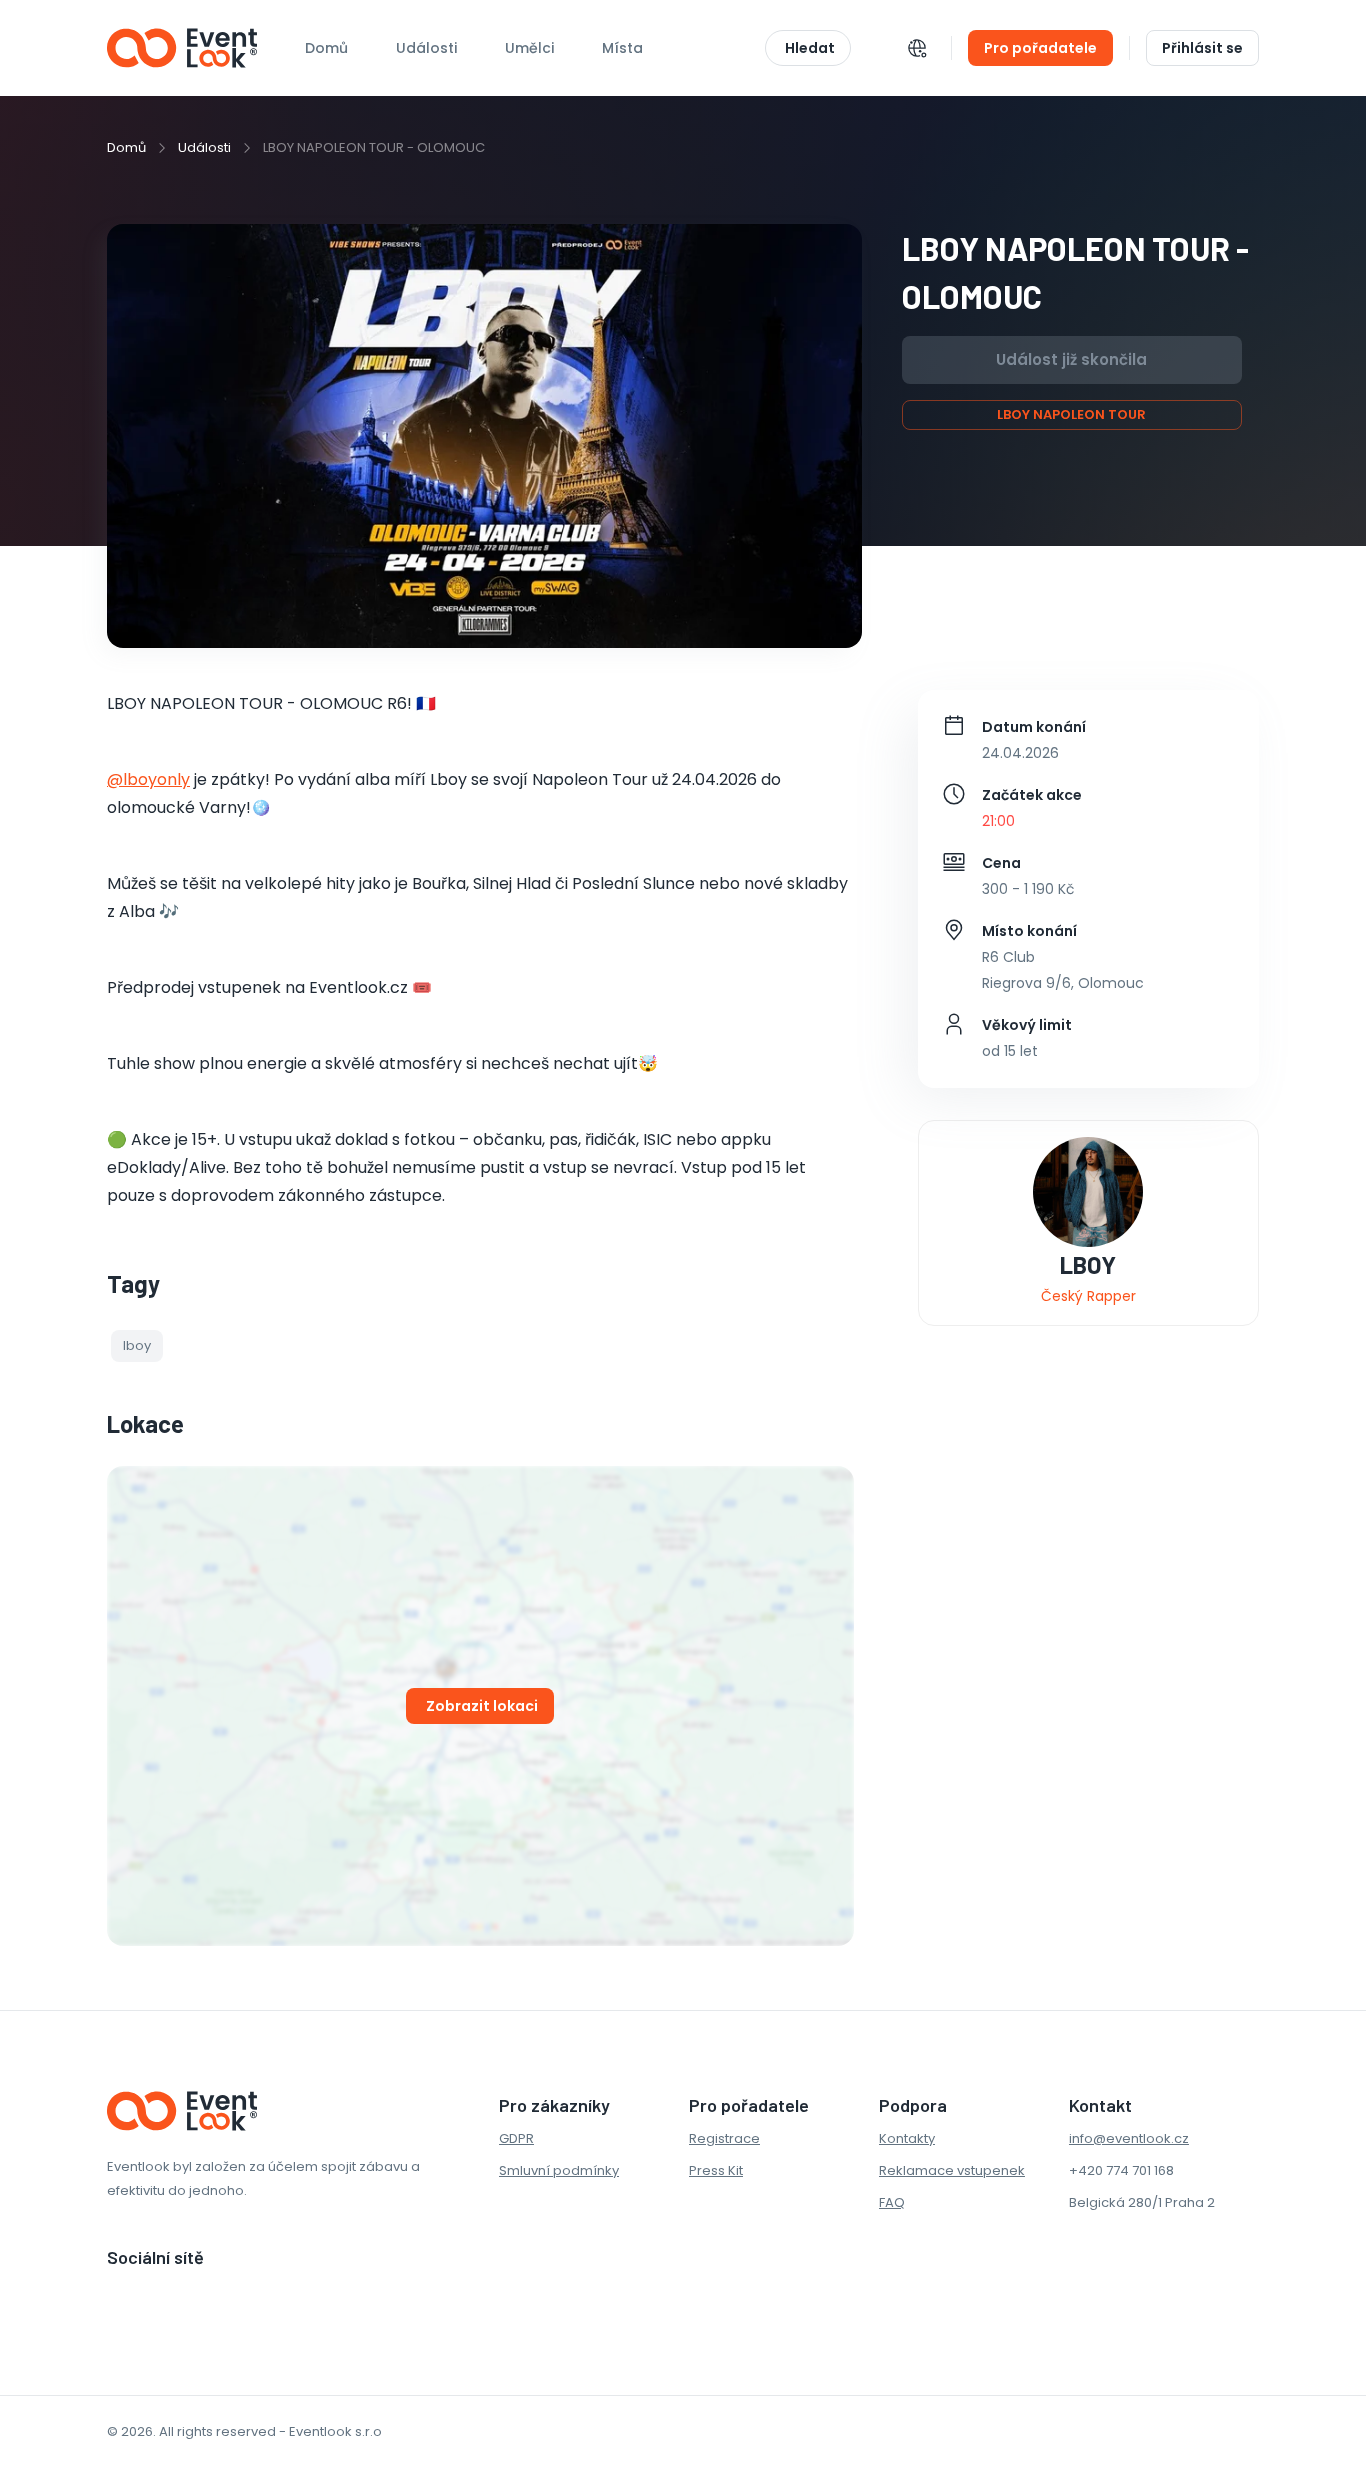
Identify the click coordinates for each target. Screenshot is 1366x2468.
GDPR (516, 2138)
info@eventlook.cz (1129, 2138)
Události (204, 147)
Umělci (529, 48)
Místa (622, 48)
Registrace (724, 2138)
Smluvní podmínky (559, 2170)
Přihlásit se (1202, 48)
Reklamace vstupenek (952, 2170)
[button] (137, 1346)
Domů (326, 48)
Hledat (810, 48)
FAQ (892, 2202)
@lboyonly (148, 779)
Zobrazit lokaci (482, 1706)
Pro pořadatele (1040, 48)
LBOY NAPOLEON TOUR (1071, 414)
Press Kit (716, 2170)
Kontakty (907, 2138)
